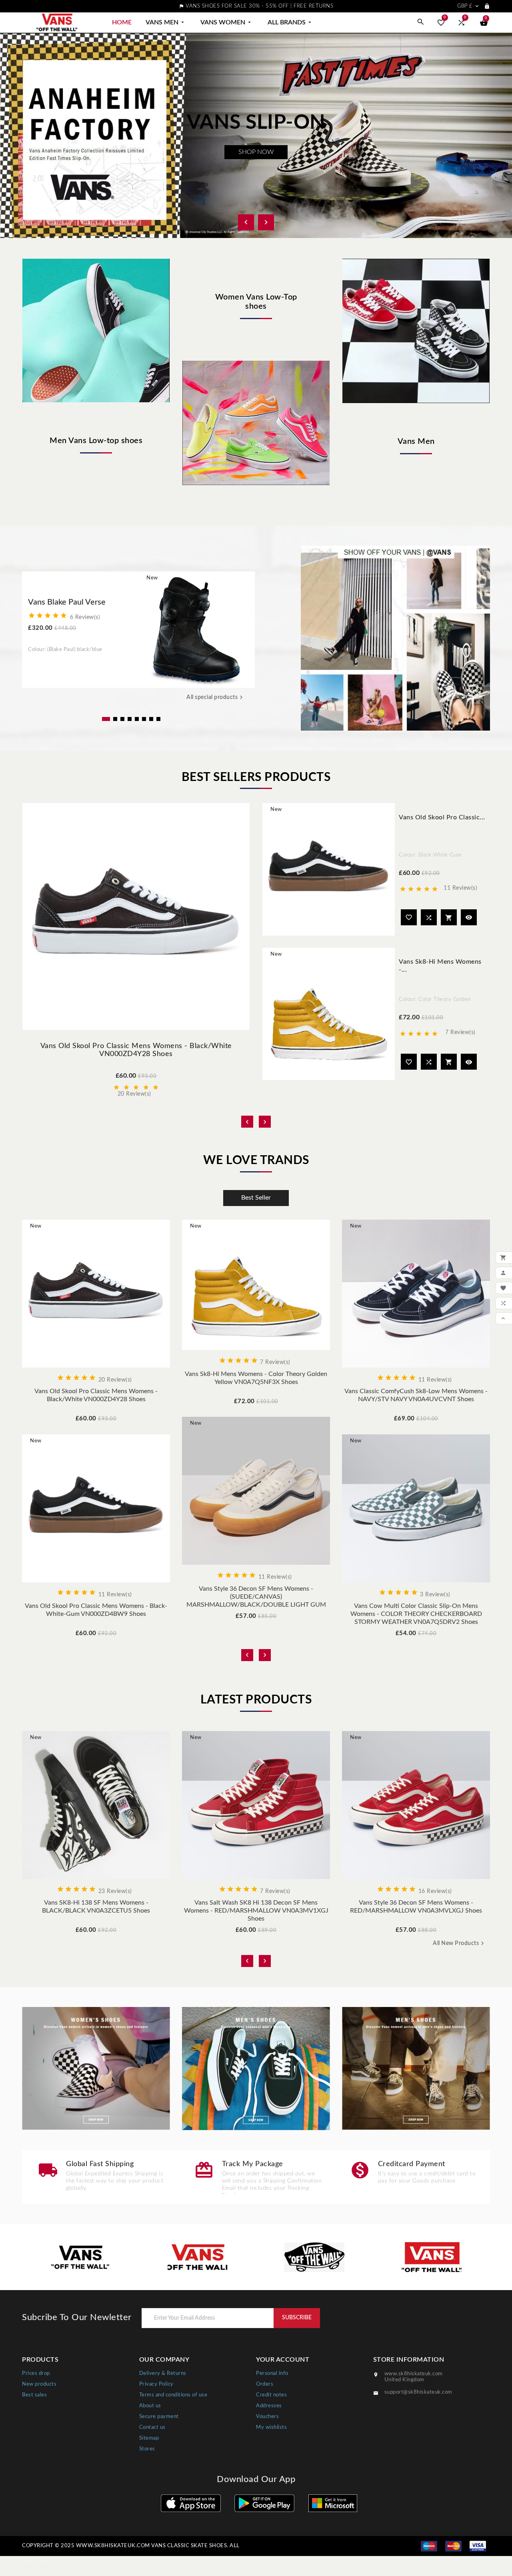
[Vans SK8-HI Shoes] (416, 2069)
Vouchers (267, 2417)
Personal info (272, 2373)
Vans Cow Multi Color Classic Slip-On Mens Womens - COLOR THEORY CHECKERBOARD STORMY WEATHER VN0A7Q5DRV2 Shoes (416, 1614)
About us (150, 2406)
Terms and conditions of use (173, 2395)
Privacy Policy (156, 2384)
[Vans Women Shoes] (96, 2069)
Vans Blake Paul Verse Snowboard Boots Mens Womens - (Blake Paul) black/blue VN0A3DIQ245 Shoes (76, 603)
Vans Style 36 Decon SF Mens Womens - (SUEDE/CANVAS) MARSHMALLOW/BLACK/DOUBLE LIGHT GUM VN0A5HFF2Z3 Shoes (256, 1597)
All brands (290, 22)
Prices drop (36, 2373)
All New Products (459, 1943)
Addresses (269, 2406)
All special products (216, 697)
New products (39, 2384)
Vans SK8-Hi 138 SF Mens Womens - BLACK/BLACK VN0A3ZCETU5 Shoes (96, 1907)
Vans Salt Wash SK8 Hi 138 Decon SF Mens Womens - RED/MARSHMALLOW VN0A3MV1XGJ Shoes (256, 1911)
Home (122, 22)
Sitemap (149, 2438)
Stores (147, 2449)
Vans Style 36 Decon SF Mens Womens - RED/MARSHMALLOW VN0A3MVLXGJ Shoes (416, 1907)
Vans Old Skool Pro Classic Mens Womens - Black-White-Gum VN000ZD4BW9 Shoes (96, 1610)
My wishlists (271, 2427)
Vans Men (166, 22)
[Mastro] (429, 2546)
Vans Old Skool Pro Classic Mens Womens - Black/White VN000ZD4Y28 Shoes (96, 1395)
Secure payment (159, 2417)
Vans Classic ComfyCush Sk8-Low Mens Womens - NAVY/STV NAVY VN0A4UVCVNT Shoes (416, 1395)
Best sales (34, 2395)
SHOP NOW (256, 152)
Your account (283, 2360)
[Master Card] (453, 2546)
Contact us (152, 2427)
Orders (265, 2384)
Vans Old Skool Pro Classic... (442, 817)
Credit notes (271, 2395)
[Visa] (478, 2546)
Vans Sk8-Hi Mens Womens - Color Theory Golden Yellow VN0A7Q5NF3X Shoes (256, 1378)
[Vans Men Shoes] (256, 2069)
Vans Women (226, 22)
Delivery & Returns (163, 2373)
